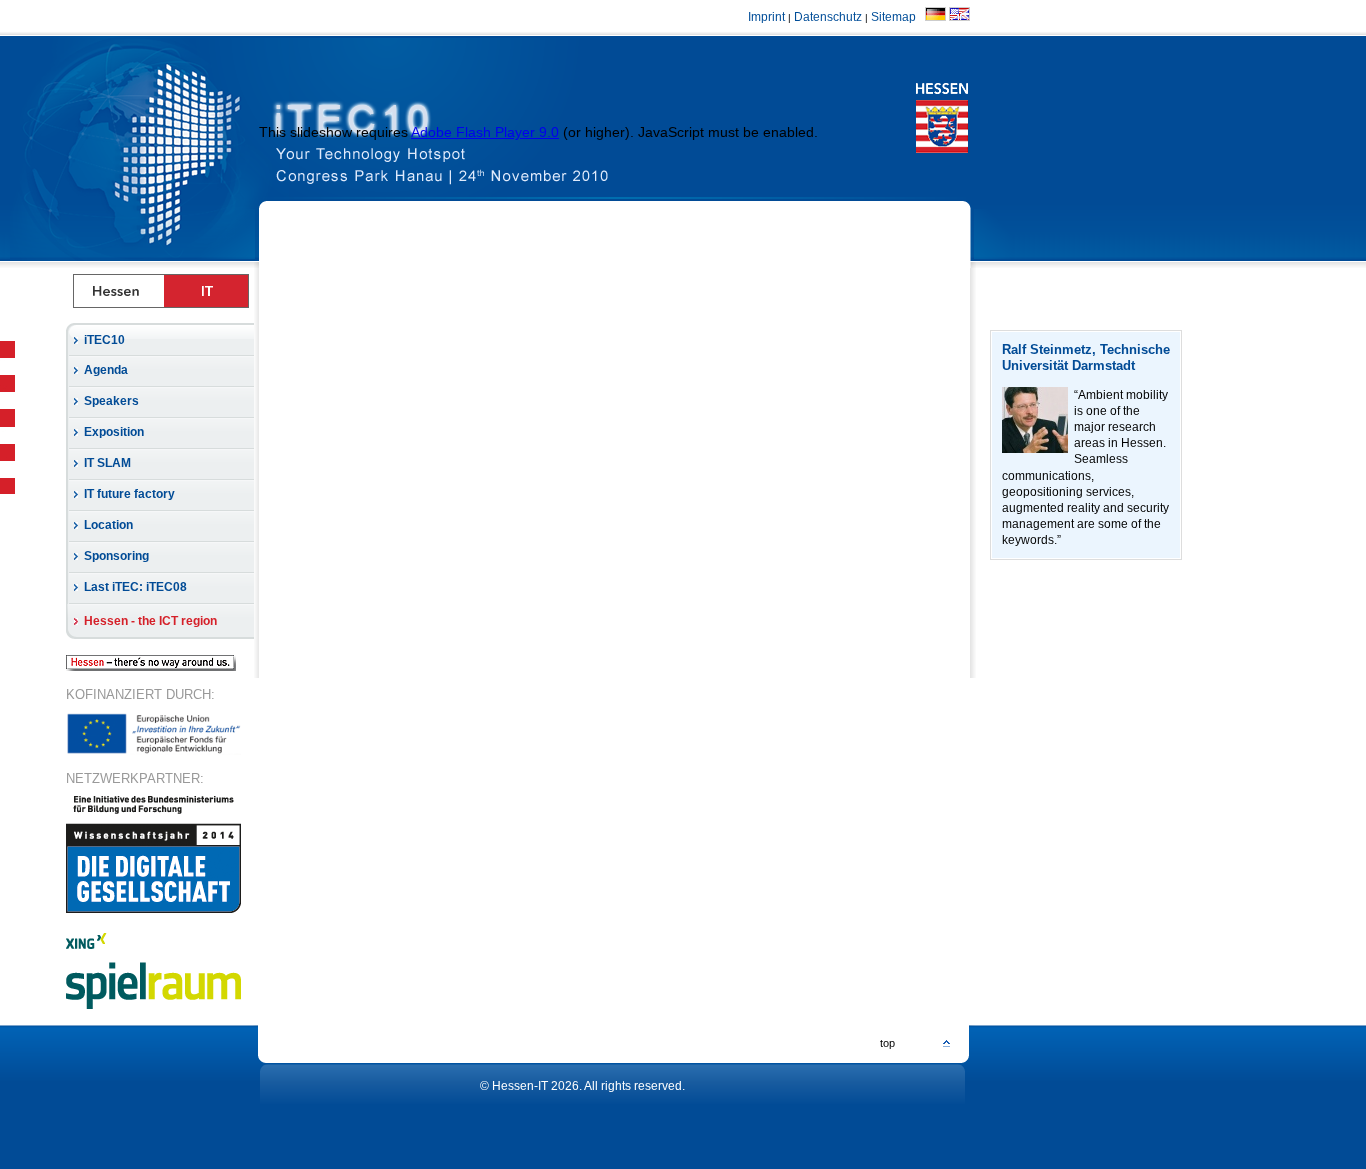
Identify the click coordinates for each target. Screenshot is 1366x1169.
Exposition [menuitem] (114, 432)
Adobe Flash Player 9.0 (485, 132)
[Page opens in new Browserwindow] (489, 148)
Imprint (766, 17)
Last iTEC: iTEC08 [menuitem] (135, 587)
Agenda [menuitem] (106, 370)
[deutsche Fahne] (935, 17)
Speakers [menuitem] (111, 401)
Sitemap (896, 17)
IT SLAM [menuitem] (107, 463)
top (887, 1043)
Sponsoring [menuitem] (116, 556)
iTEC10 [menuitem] (104, 340)
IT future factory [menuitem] (129, 494)
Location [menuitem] (108, 525)
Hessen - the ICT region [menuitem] (150, 621)
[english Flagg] (959, 17)
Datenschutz (828, 17)
